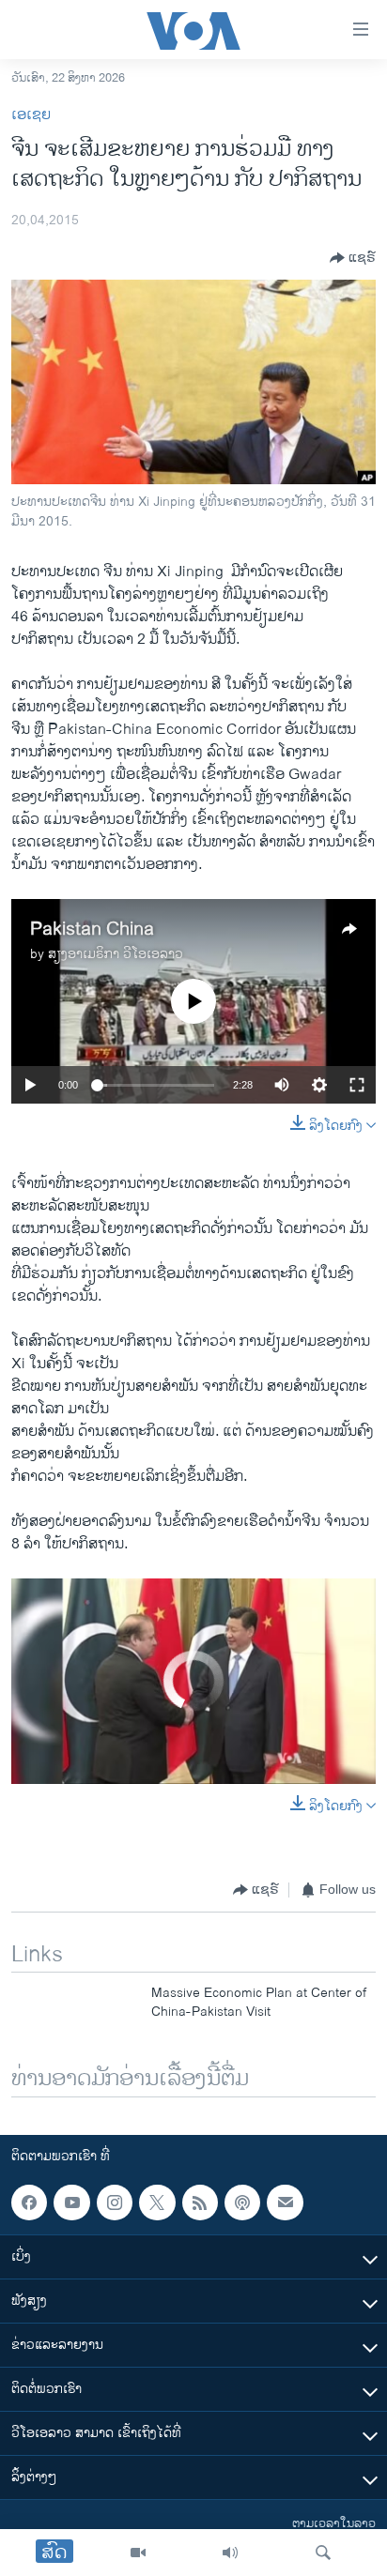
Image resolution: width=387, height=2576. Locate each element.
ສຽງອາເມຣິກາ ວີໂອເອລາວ (116, 954)
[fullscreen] (357, 1085)
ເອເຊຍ (31, 115)
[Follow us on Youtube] (71, 2203)
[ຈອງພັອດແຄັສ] (285, 2203)
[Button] (353, 258)
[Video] (138, 2553)
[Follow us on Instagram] (115, 2203)
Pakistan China (92, 930)
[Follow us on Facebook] (29, 2203)
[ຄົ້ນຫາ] (323, 2553)
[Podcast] (242, 2203)
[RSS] (200, 2203)
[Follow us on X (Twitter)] (157, 2203)
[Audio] (230, 2553)
